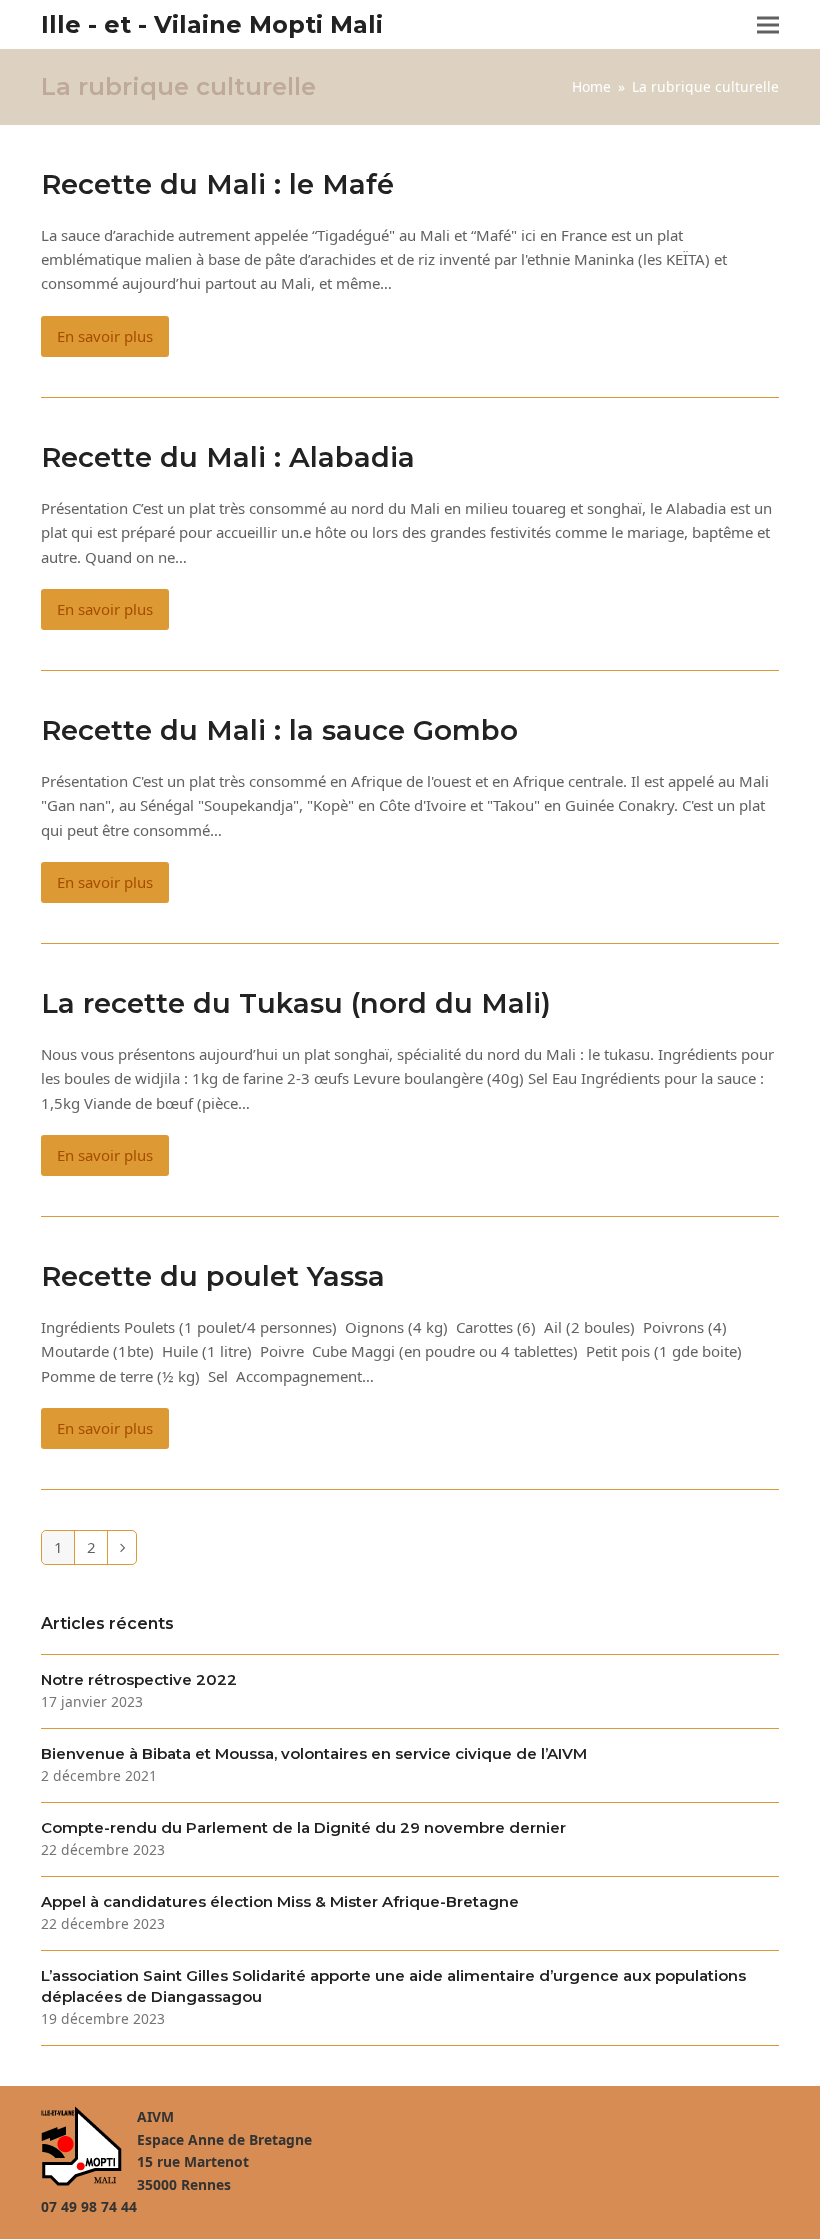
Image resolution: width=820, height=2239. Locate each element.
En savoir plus (105, 336)
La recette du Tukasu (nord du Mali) (296, 1003)
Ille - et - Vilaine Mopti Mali (212, 24)
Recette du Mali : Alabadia (228, 457)
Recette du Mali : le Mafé (217, 184)
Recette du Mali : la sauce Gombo (279, 730)
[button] (768, 24)
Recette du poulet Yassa (213, 1276)
